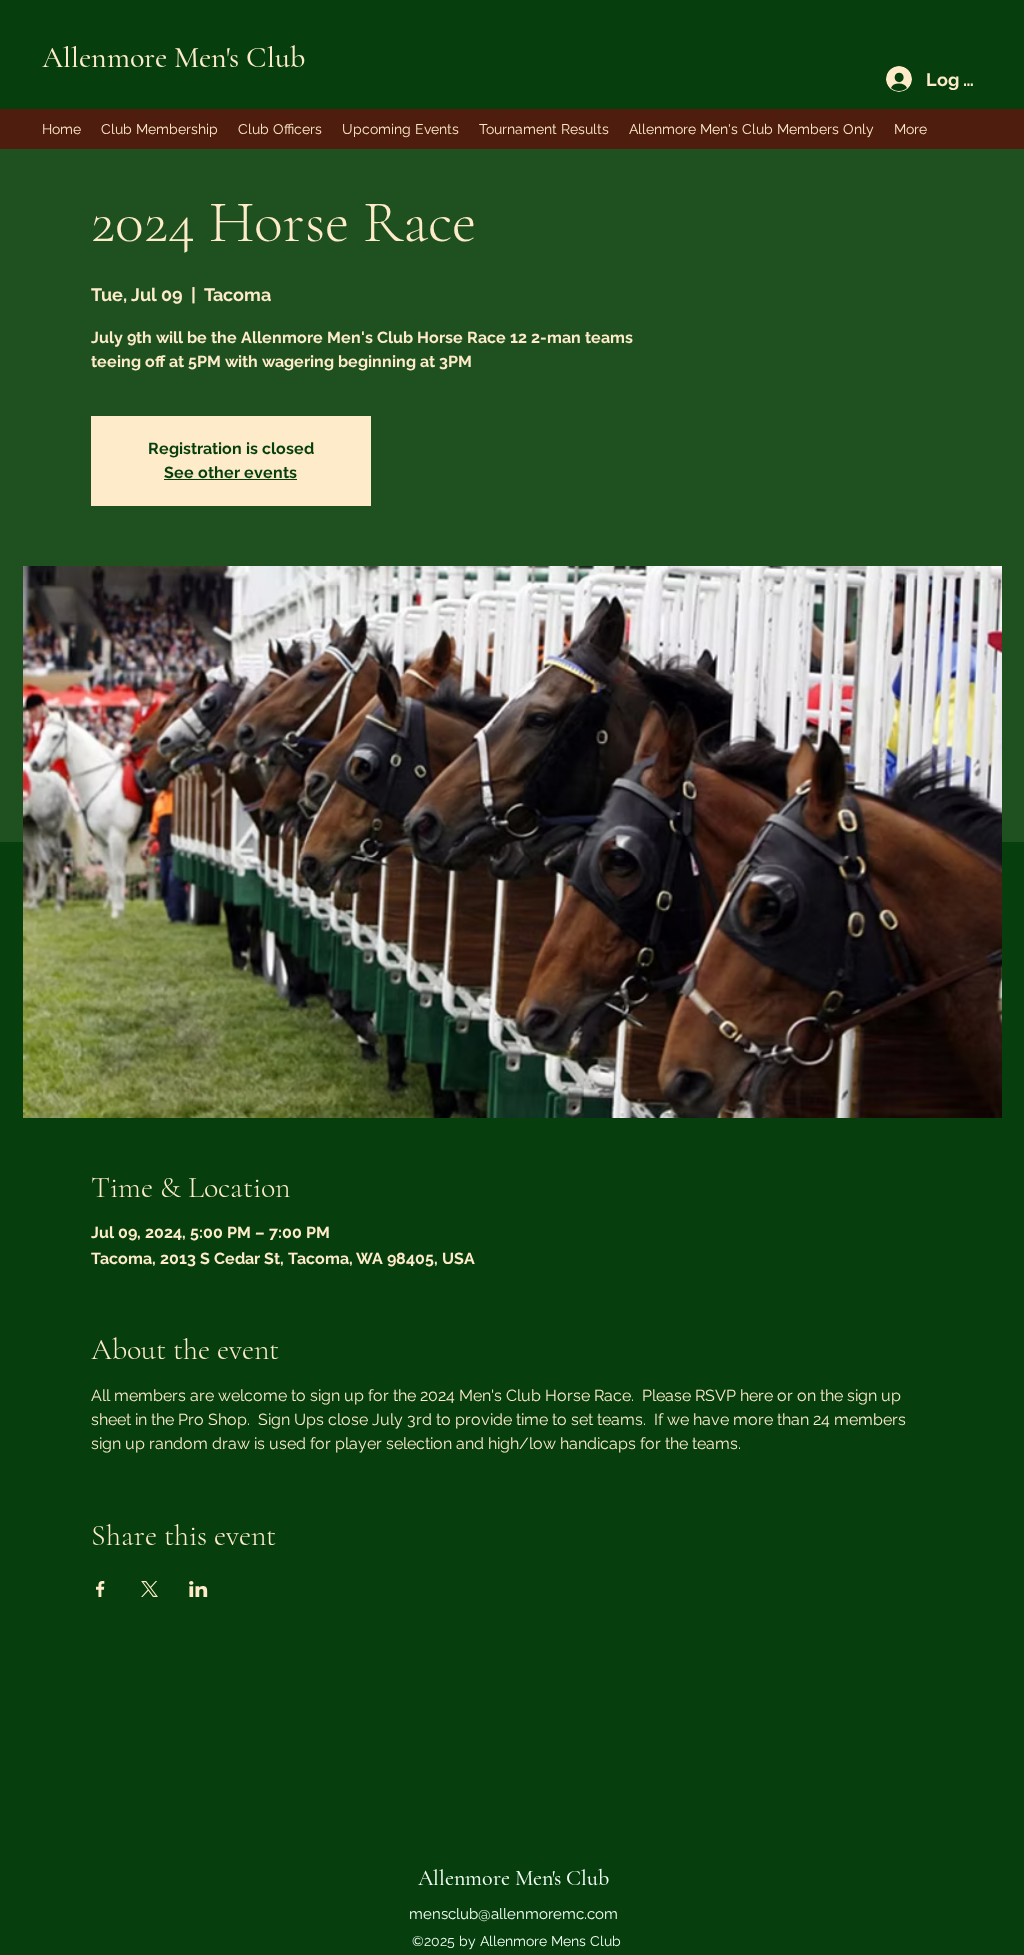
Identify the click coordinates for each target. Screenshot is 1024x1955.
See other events (230, 472)
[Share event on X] (149, 1589)
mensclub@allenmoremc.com (513, 1914)
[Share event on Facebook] (100, 1589)
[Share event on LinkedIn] (198, 1589)
